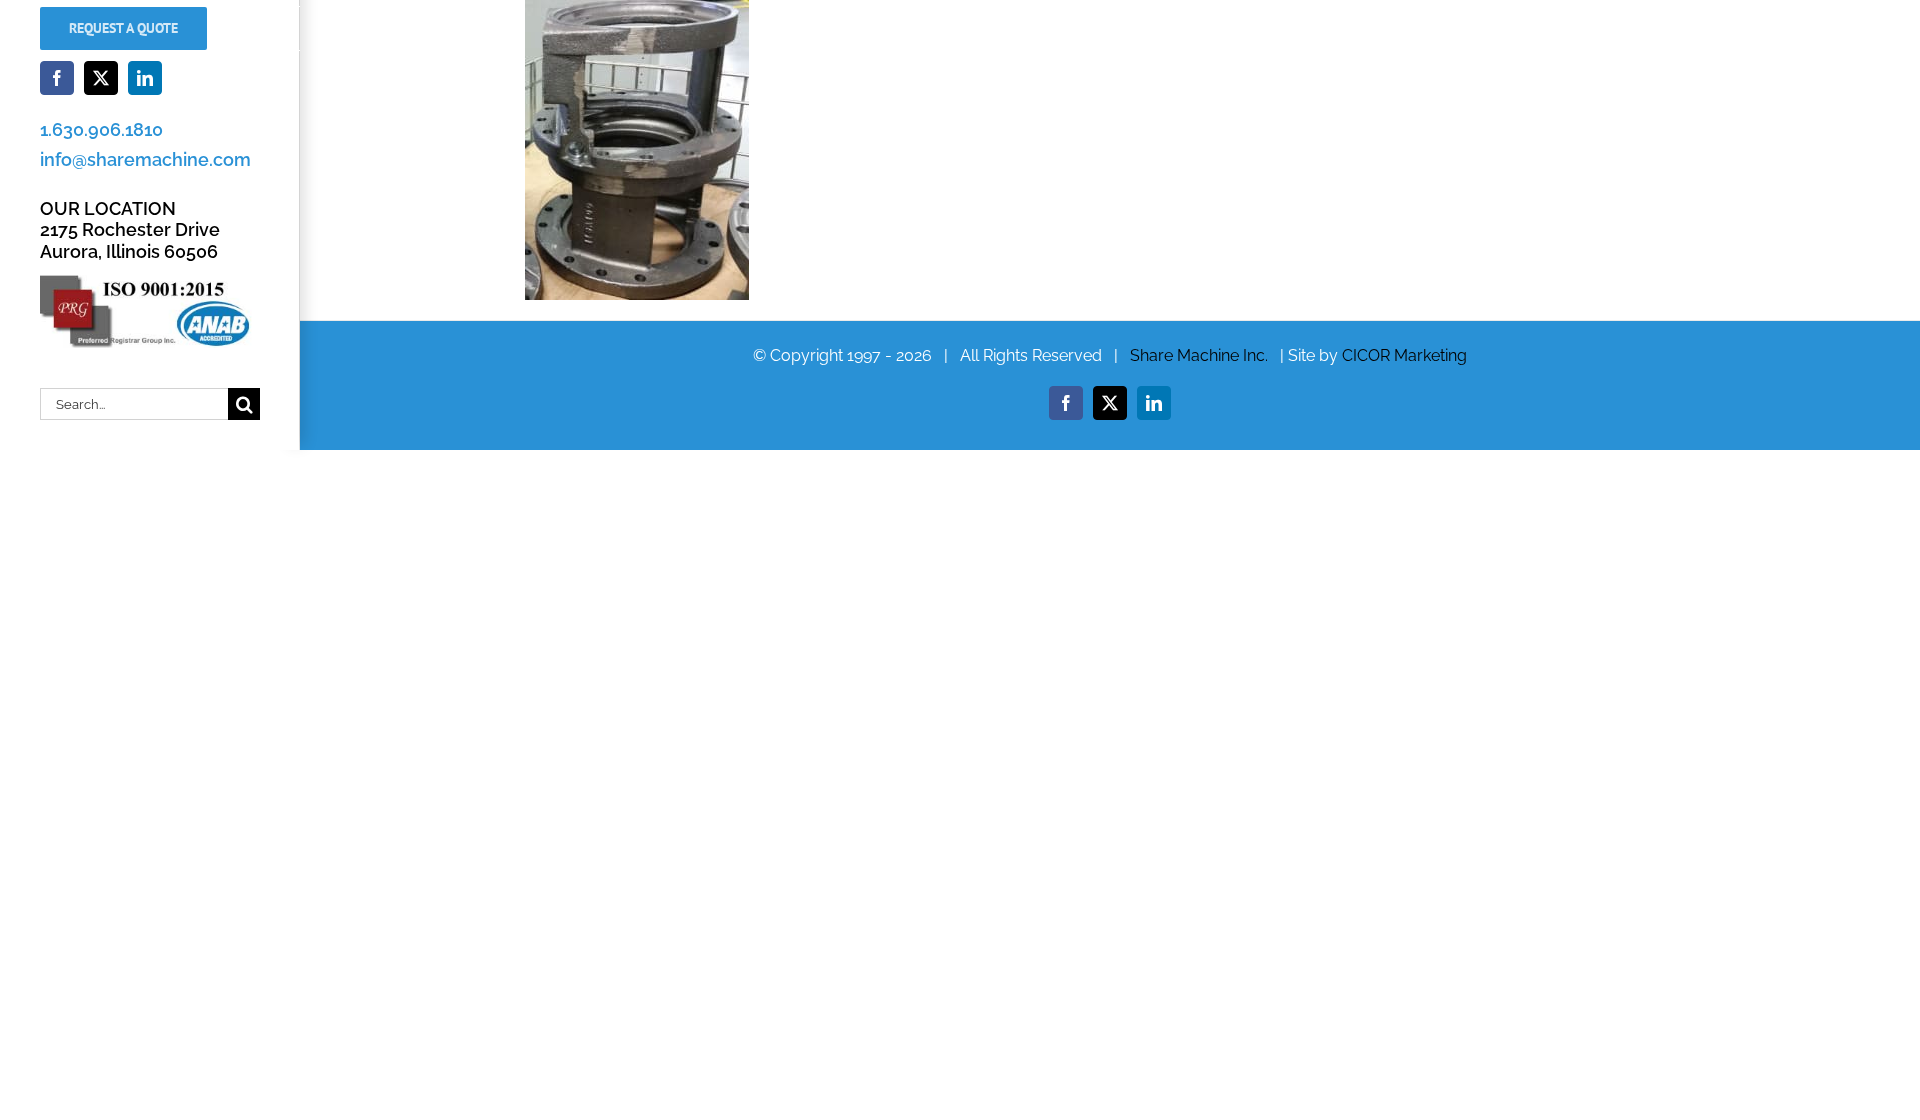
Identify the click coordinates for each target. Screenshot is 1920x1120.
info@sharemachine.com (145, 159)
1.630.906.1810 (101, 129)
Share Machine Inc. (1199, 355)
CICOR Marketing (1404, 355)
